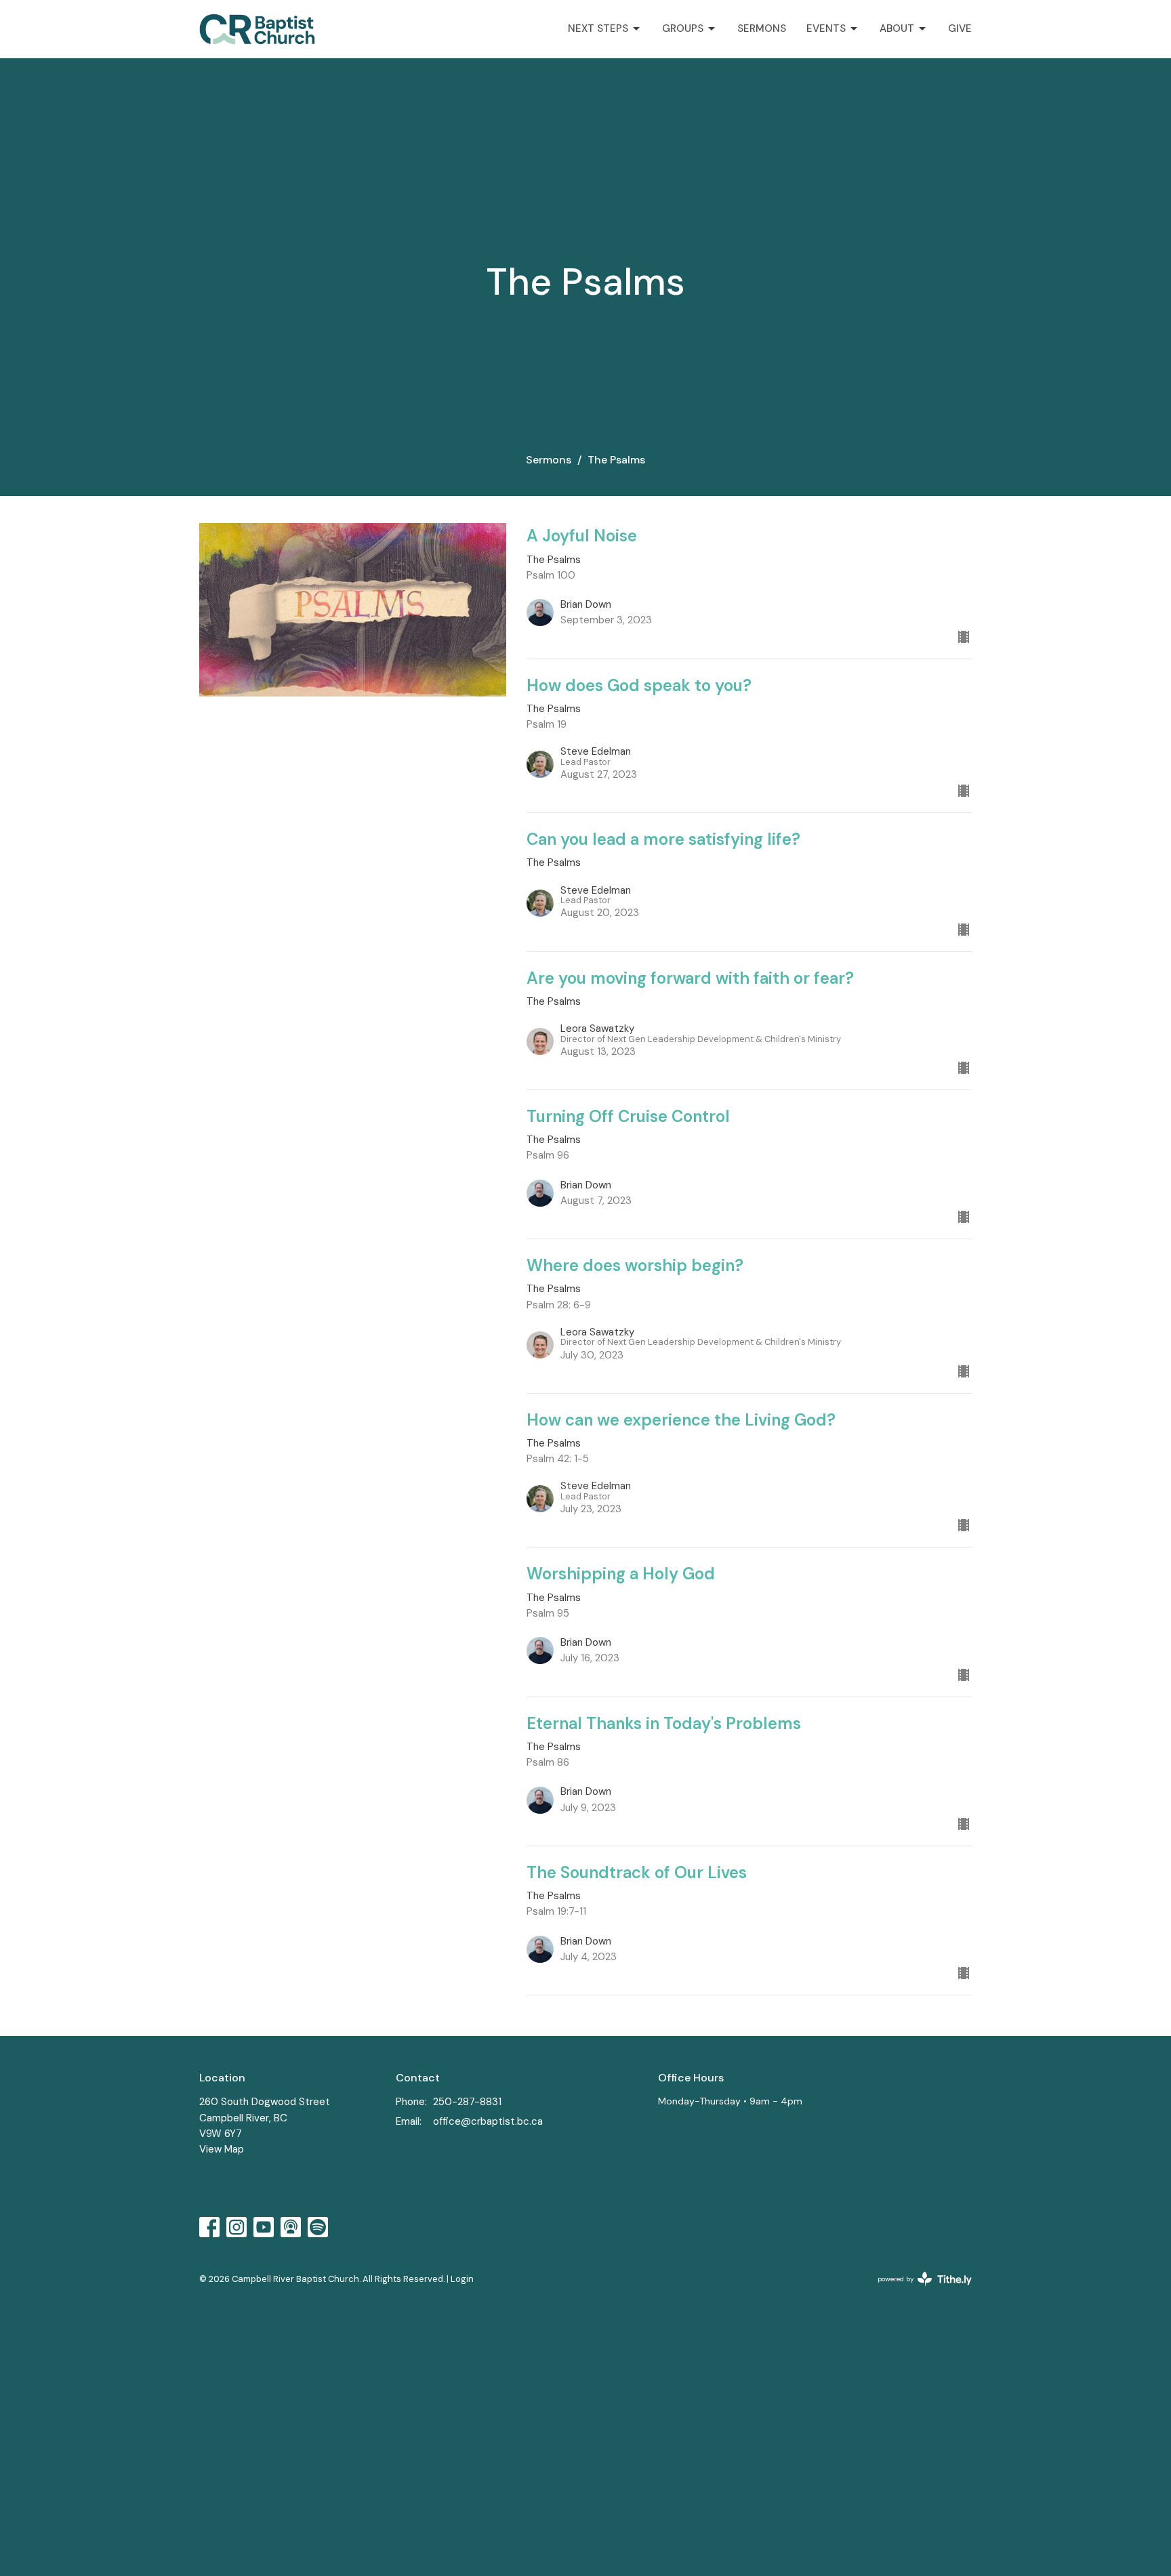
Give (960, 28)
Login (462, 2279)
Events (826, 28)
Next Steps (598, 28)
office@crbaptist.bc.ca (488, 2121)
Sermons (762, 28)
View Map (222, 2149)
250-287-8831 (467, 2102)
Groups (683, 28)
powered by (917, 2290)
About (897, 28)
